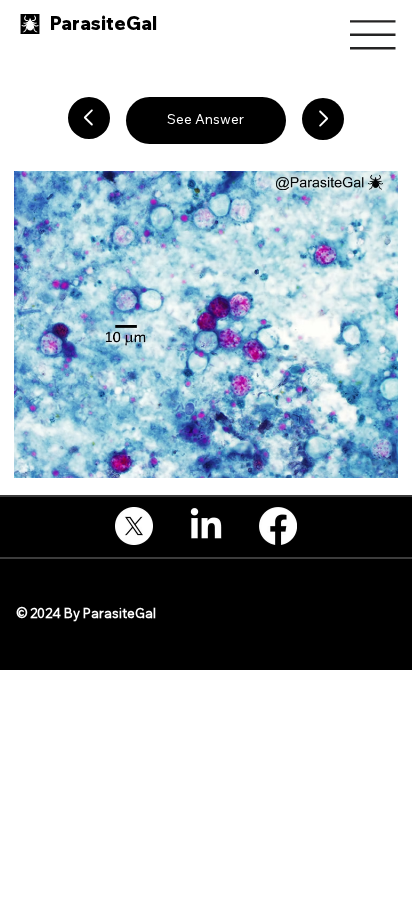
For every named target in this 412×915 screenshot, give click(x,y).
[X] (134, 526)
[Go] (89, 118)
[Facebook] (278, 526)
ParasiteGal (103, 23)
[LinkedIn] (206, 526)
